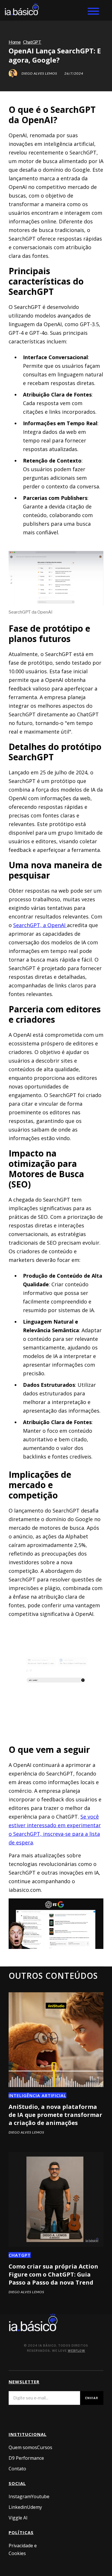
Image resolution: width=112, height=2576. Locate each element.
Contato (17, 2469)
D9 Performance (26, 2458)
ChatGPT (20, 2255)
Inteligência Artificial (37, 2095)
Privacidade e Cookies (23, 2549)
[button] (96, 10)
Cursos (45, 2447)
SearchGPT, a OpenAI (40, 925)
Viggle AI (18, 2518)
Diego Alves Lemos (39, 74)
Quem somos (23, 2447)
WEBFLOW (77, 2351)
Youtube (40, 2496)
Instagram (20, 2496)
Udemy (34, 2507)
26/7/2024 (74, 74)
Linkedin (18, 2507)
